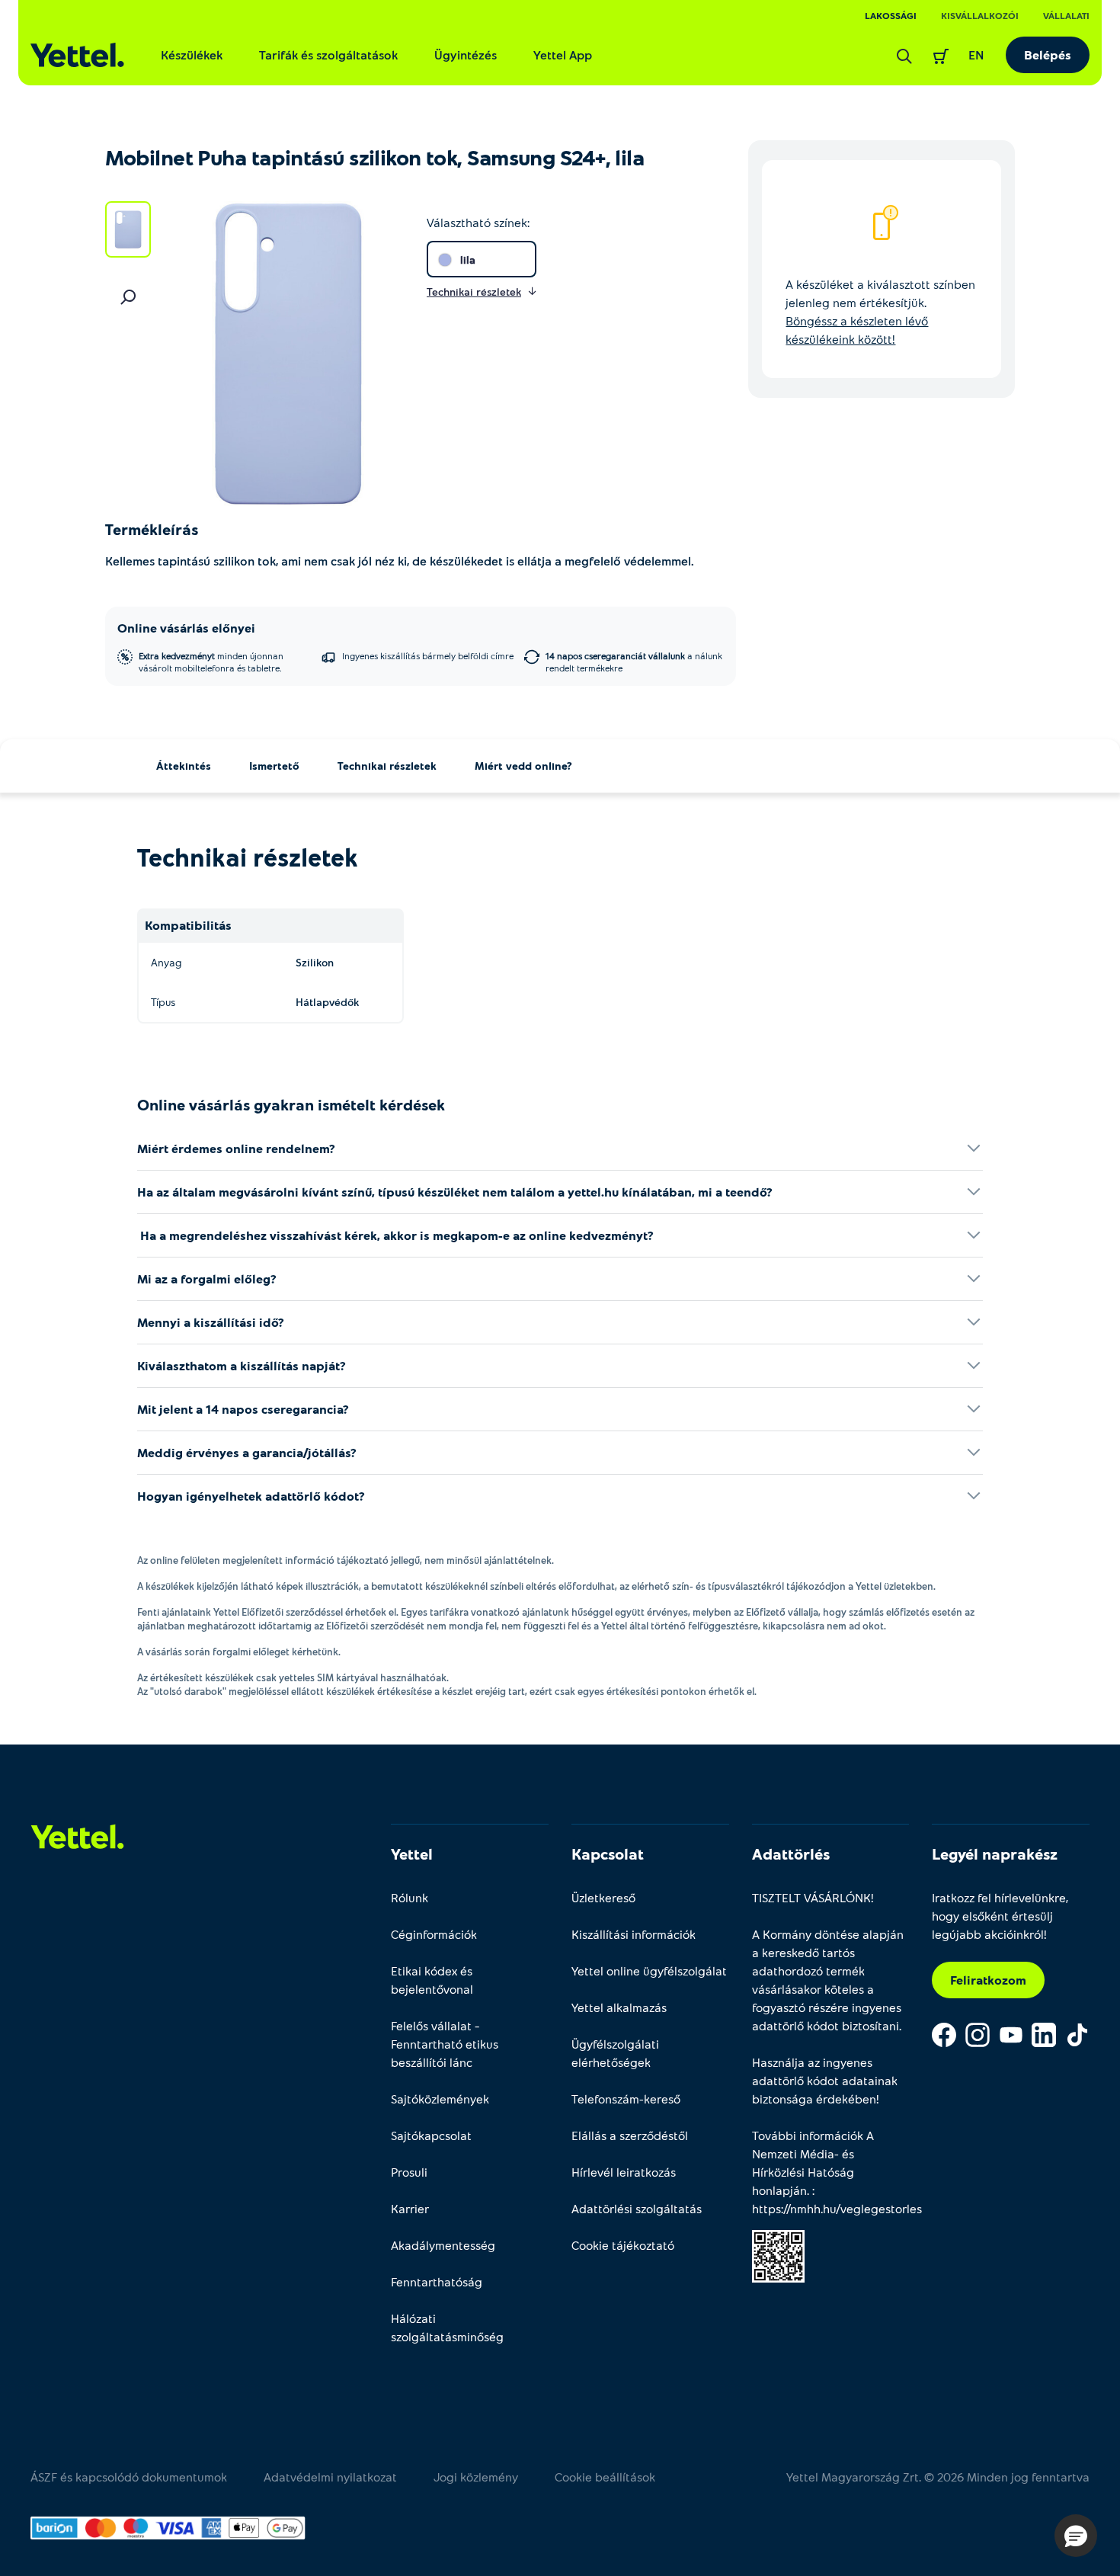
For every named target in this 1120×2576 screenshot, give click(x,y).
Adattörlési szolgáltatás (637, 2208)
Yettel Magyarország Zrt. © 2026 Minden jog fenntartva (938, 2477)
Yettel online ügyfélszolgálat (649, 1970)
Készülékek (192, 54)
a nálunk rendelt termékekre (634, 662)
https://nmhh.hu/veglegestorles (837, 2208)
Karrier (410, 2208)
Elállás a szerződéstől (630, 2135)
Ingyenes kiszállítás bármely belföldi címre (428, 655)
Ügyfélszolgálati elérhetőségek (615, 2053)
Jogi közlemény (476, 2477)
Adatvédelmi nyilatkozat (330, 2477)
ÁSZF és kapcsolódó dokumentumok (129, 2477)
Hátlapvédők (327, 1002)
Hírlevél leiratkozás (624, 2172)
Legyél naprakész (995, 1854)
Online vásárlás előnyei (186, 628)
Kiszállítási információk (634, 1934)
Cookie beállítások (605, 2477)
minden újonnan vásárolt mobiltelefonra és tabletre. (211, 662)
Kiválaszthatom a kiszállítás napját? (242, 1365)
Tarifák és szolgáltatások (328, 54)
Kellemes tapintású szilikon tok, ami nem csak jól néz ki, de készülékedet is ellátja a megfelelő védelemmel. (401, 561)
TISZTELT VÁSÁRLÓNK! (813, 1897)
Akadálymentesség (443, 2245)
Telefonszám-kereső (626, 2099)
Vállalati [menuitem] (1066, 15)
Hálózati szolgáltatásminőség (447, 2327)
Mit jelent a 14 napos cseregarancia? (243, 1409)
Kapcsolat (608, 1854)
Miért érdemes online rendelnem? (236, 1148)
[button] (1076, 2536)
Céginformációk (434, 1934)
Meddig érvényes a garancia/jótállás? (247, 1452)
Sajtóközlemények (440, 2099)
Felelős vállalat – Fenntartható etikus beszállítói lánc (445, 2044)
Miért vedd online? (523, 766)
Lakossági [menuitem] (891, 15)
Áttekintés (184, 766)
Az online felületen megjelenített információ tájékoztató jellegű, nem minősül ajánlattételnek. (346, 1560)
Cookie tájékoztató (623, 2245)
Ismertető (274, 766)
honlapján (779, 2190)
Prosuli (409, 2172)
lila (468, 260)
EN (976, 54)
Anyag (166, 962)
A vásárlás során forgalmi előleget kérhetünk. (239, 1652)
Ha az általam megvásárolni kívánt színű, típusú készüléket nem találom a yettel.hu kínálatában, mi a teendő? (455, 1192)
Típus (163, 1002)
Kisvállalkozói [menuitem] (980, 15)
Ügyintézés (466, 54)
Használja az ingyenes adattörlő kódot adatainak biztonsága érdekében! (825, 2080)
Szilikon (315, 962)
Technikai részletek (387, 766)
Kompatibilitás (188, 925)
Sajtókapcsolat (431, 2135)
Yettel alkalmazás (619, 2007)
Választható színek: (478, 222)
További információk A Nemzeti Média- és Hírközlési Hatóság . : (831, 2172)
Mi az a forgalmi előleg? (207, 1278)
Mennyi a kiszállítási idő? (211, 1322)
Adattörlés (791, 1854)
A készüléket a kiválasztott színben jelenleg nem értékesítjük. (880, 311)
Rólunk (410, 1897)
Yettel (412, 1854)
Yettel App (563, 54)
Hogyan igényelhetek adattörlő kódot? (251, 1496)
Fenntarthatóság (437, 2281)
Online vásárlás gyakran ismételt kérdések (291, 1104)
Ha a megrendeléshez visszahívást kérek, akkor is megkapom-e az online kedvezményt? (395, 1235)
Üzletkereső (603, 1897)
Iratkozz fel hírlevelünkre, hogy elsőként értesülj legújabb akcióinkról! (1000, 1916)
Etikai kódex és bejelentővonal (432, 1980)
